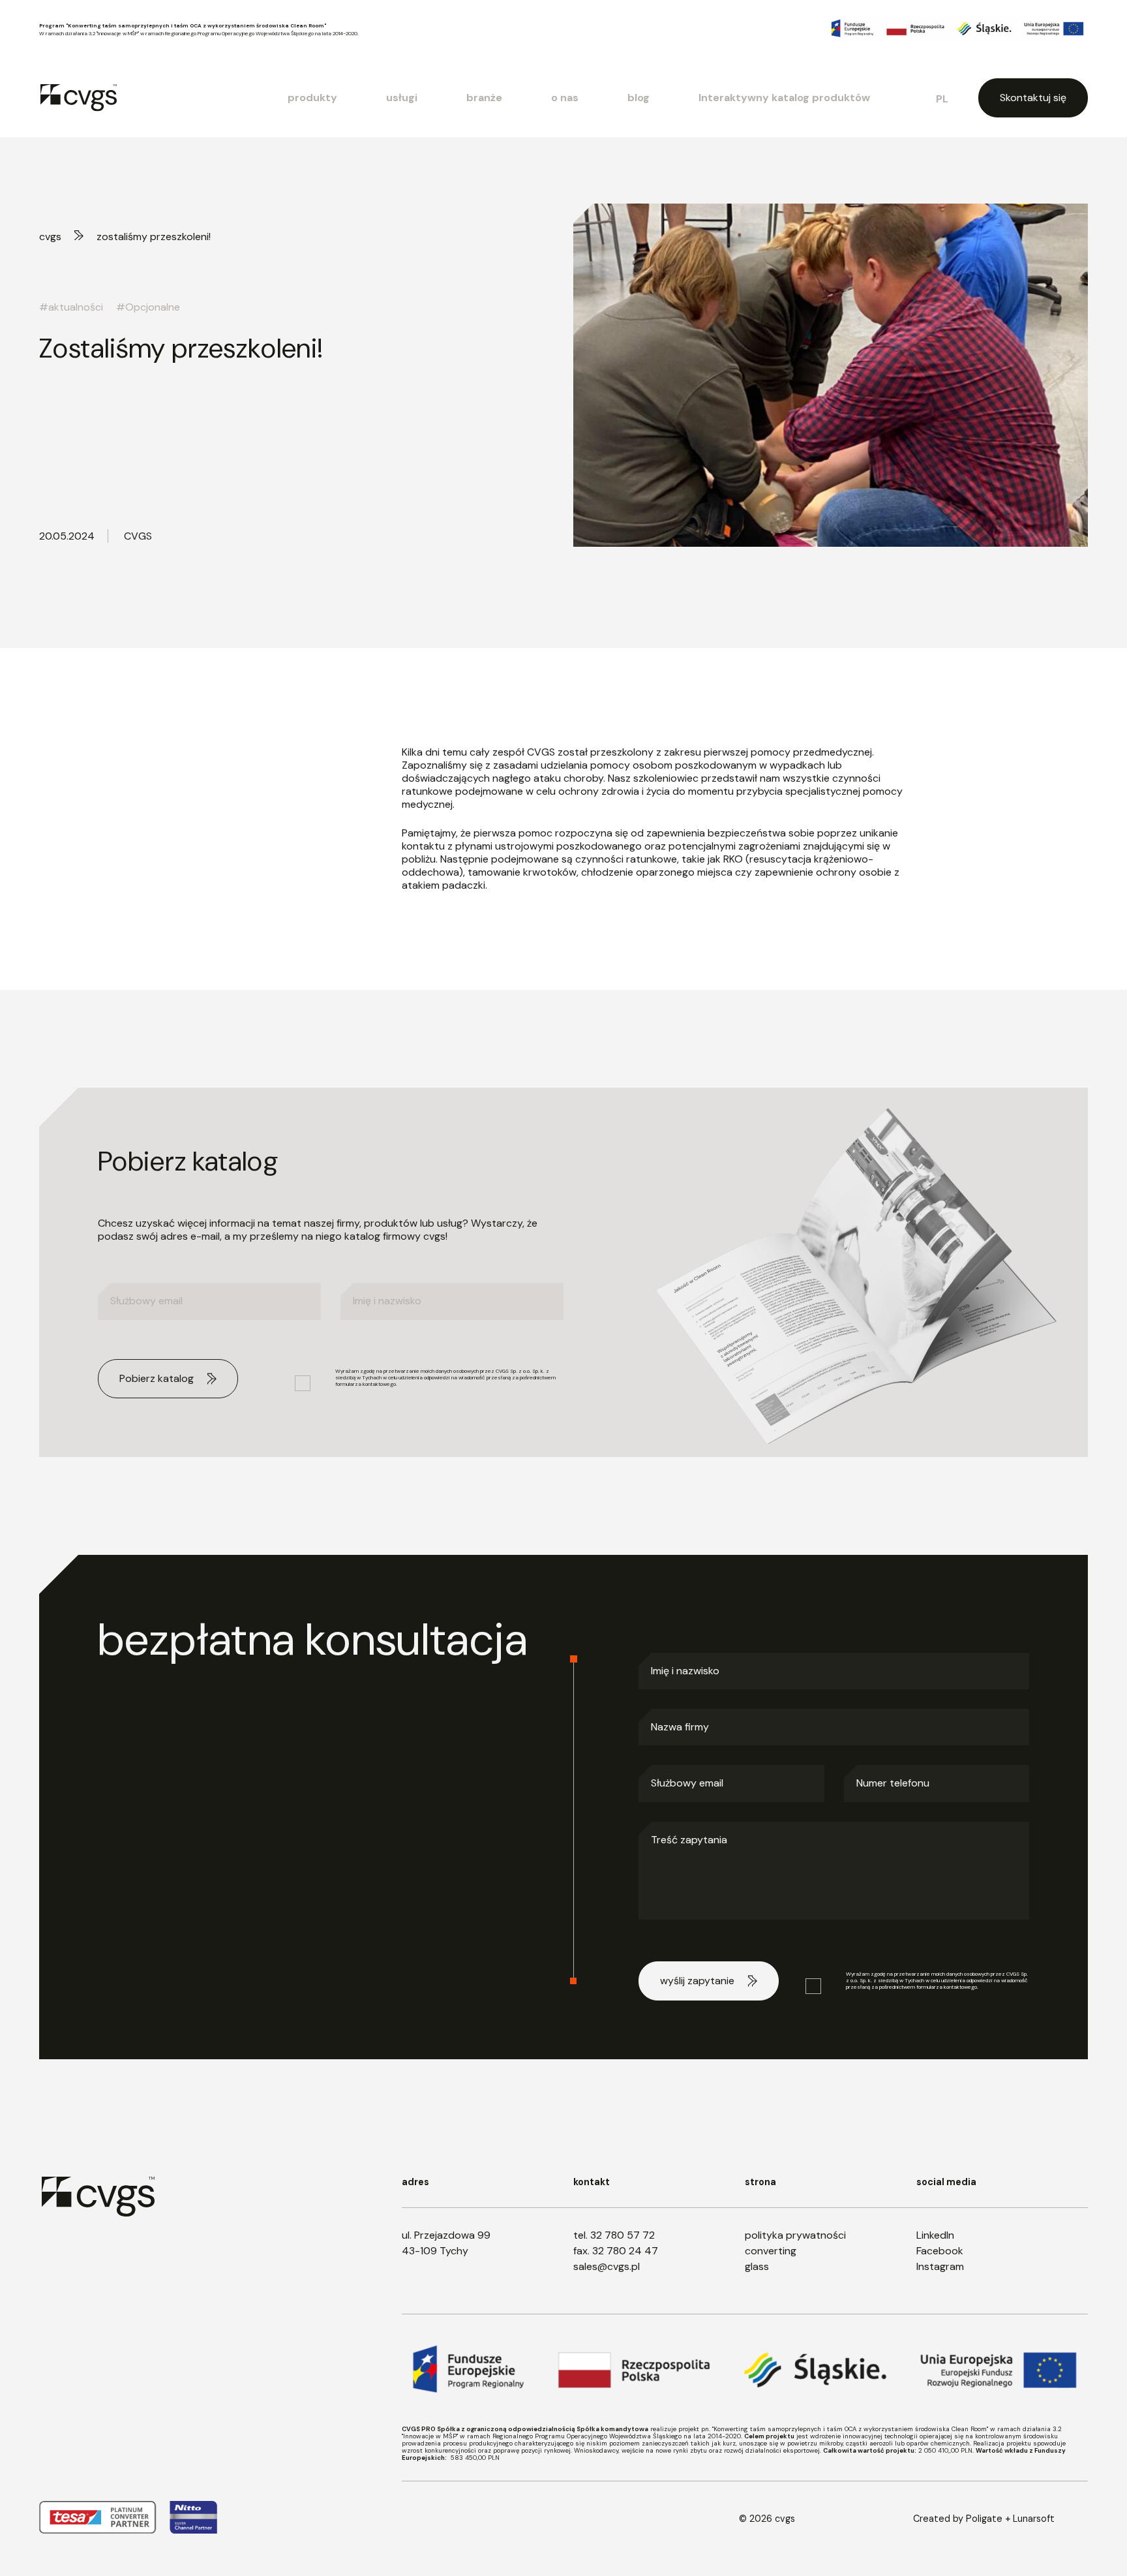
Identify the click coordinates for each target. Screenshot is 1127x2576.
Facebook (940, 2251)
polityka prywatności (795, 2235)
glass (757, 2266)
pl (942, 99)
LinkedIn (935, 2235)
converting (771, 2251)
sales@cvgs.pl (607, 2266)
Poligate (984, 2519)
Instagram (940, 2266)
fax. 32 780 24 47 (616, 2251)
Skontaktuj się (1033, 98)
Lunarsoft (1034, 2519)
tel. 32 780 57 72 (614, 2235)
